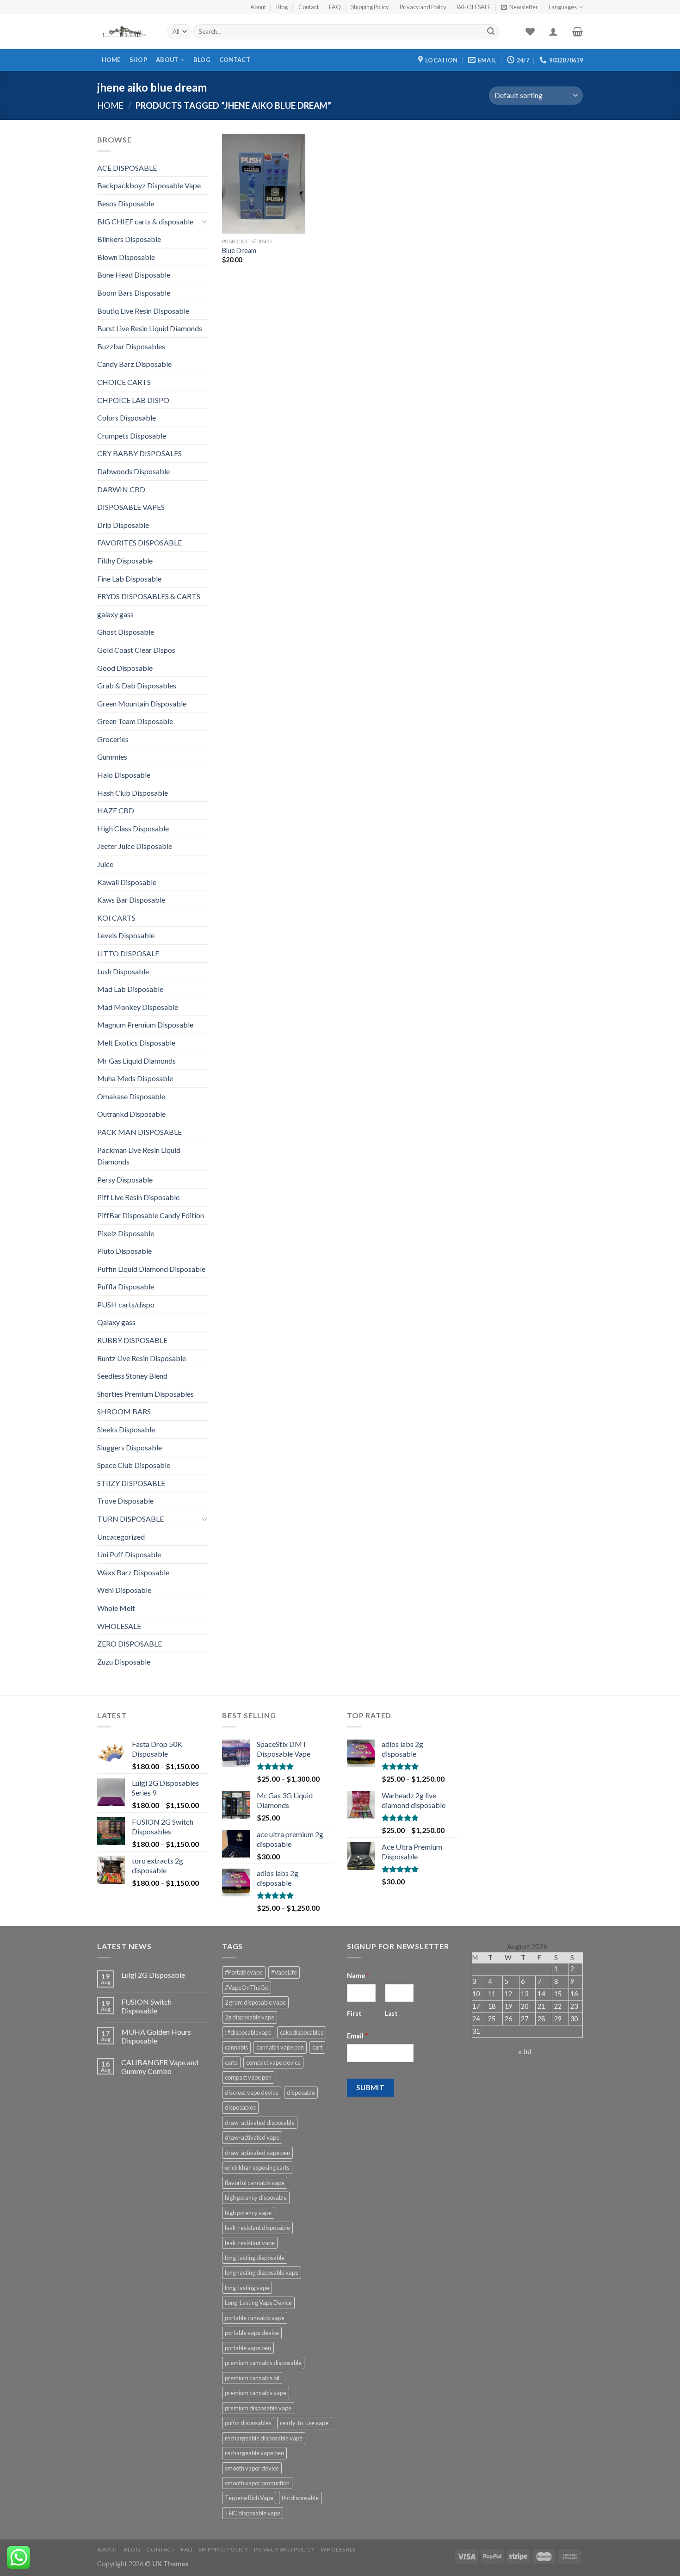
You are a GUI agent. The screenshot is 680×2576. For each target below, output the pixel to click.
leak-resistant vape (250, 2243)
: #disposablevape (248, 2032)
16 (574, 1994)
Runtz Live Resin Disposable (142, 1358)
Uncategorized (121, 1537)
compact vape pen (248, 2077)
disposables (240, 2107)
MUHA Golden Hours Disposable (156, 2036)
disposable (301, 2093)
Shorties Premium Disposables (145, 1394)
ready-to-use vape (304, 2423)
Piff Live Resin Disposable (138, 1197)
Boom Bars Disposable (134, 293)
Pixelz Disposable (126, 1233)
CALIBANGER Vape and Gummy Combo (160, 2067)
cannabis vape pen (280, 2047)
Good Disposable (125, 668)
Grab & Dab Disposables (137, 685)
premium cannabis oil (252, 2378)
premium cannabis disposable (263, 2363)
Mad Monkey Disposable (138, 1007)
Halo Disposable (124, 775)
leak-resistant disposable (257, 2228)
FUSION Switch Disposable (146, 2006)
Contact (309, 7)
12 (508, 1994)
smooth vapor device (252, 2468)
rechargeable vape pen (254, 2453)
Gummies (112, 757)
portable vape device (252, 2333)
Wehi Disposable (124, 1590)
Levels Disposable (126, 935)
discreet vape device (252, 2093)
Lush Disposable (123, 971)
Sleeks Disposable (126, 1429)
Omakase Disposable (131, 1096)
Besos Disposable (126, 203)
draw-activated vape (252, 2137)
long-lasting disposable (255, 2258)
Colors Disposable (127, 418)
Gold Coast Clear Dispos (136, 650)
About (258, 7)
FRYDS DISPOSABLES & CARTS (149, 596)
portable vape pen (248, 2348)
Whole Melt (116, 1608)
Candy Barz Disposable (134, 364)
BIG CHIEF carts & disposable (145, 221)
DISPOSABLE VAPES (131, 507)
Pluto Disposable (124, 1251)
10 (476, 1994)
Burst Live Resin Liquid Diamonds (150, 328)
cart (317, 2047)
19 (508, 2006)
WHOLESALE (474, 7)
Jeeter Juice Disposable (135, 846)
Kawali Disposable (127, 882)
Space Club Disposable (134, 1465)
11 (492, 1994)
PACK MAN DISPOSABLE (139, 1132)
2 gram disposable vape (255, 2002)
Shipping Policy (370, 7)
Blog (282, 7)
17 (476, 2006)
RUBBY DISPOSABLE (132, 1340)
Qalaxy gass (116, 1322)
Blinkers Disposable (129, 239)
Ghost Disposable (126, 632)
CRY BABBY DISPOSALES (139, 453)
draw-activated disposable (260, 2123)
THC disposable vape (253, 2513)
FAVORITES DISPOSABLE (139, 542)
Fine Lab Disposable (129, 579)
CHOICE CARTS (124, 382)
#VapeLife (284, 1972)
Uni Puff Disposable (129, 1554)
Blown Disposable (126, 257)
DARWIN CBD (121, 489)
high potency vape (248, 2213)
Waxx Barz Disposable (133, 1572)
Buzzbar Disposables (131, 346)
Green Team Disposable (135, 721)
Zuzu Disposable (124, 1662)
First (354, 2013)
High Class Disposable (133, 828)
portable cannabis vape (255, 2318)
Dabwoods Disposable (133, 471)
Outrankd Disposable (131, 1114)
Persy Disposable (125, 1180)
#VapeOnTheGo (247, 1988)
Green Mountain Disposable (142, 703)
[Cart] (578, 31)
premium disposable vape (258, 2408)
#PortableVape (244, 1972)
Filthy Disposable (125, 560)
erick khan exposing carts (257, 2167)
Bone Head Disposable (134, 275)
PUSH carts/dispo (126, 1304)
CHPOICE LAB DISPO (133, 400)
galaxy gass (115, 614)
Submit (371, 2087)
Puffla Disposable (126, 1286)
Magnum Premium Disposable (145, 1025)
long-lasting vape (247, 2288)
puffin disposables (248, 2423)
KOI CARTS (116, 918)
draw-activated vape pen (257, 2153)
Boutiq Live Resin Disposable (143, 311)
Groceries (113, 739)
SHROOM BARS (124, 1411)
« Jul (525, 2051)
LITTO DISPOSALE (128, 953)
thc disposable (300, 2498)
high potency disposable (256, 2198)
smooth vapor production (257, 2483)
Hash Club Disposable (133, 793)
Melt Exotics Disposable (136, 1043)
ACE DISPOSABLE (127, 168)
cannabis (236, 2047)
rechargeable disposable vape (264, 2438)
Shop (138, 60)
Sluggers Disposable (130, 1447)
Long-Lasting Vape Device (258, 2303)
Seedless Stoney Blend (132, 1376)
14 (541, 1994)
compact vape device (273, 2062)
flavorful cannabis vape (255, 2183)
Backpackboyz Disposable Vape (149, 185)
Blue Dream (239, 251)
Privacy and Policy (423, 7)
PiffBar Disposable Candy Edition (151, 1215)
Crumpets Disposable (132, 436)
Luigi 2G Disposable (153, 1975)
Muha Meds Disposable (135, 1078)
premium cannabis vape (256, 2393)
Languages (563, 7)
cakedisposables (302, 2032)
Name (358, 1976)
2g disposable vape (250, 2017)
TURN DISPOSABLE (130, 1519)
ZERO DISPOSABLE (130, 1644)
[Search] (491, 32)
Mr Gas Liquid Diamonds (136, 1061)
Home (111, 60)
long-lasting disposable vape (262, 2273)
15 (558, 1994)
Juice (105, 864)
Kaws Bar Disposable (131, 900)
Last (391, 2013)
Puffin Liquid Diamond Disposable (151, 1269)
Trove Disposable (125, 1501)
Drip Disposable (123, 525)
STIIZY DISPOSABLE (131, 1483)
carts (231, 2062)
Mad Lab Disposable (130, 989)
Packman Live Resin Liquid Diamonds (139, 1156)
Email (358, 2036)
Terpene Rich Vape (249, 2498)
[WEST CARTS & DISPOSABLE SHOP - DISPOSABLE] (125, 32)
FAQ (335, 7)
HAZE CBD (116, 810)
